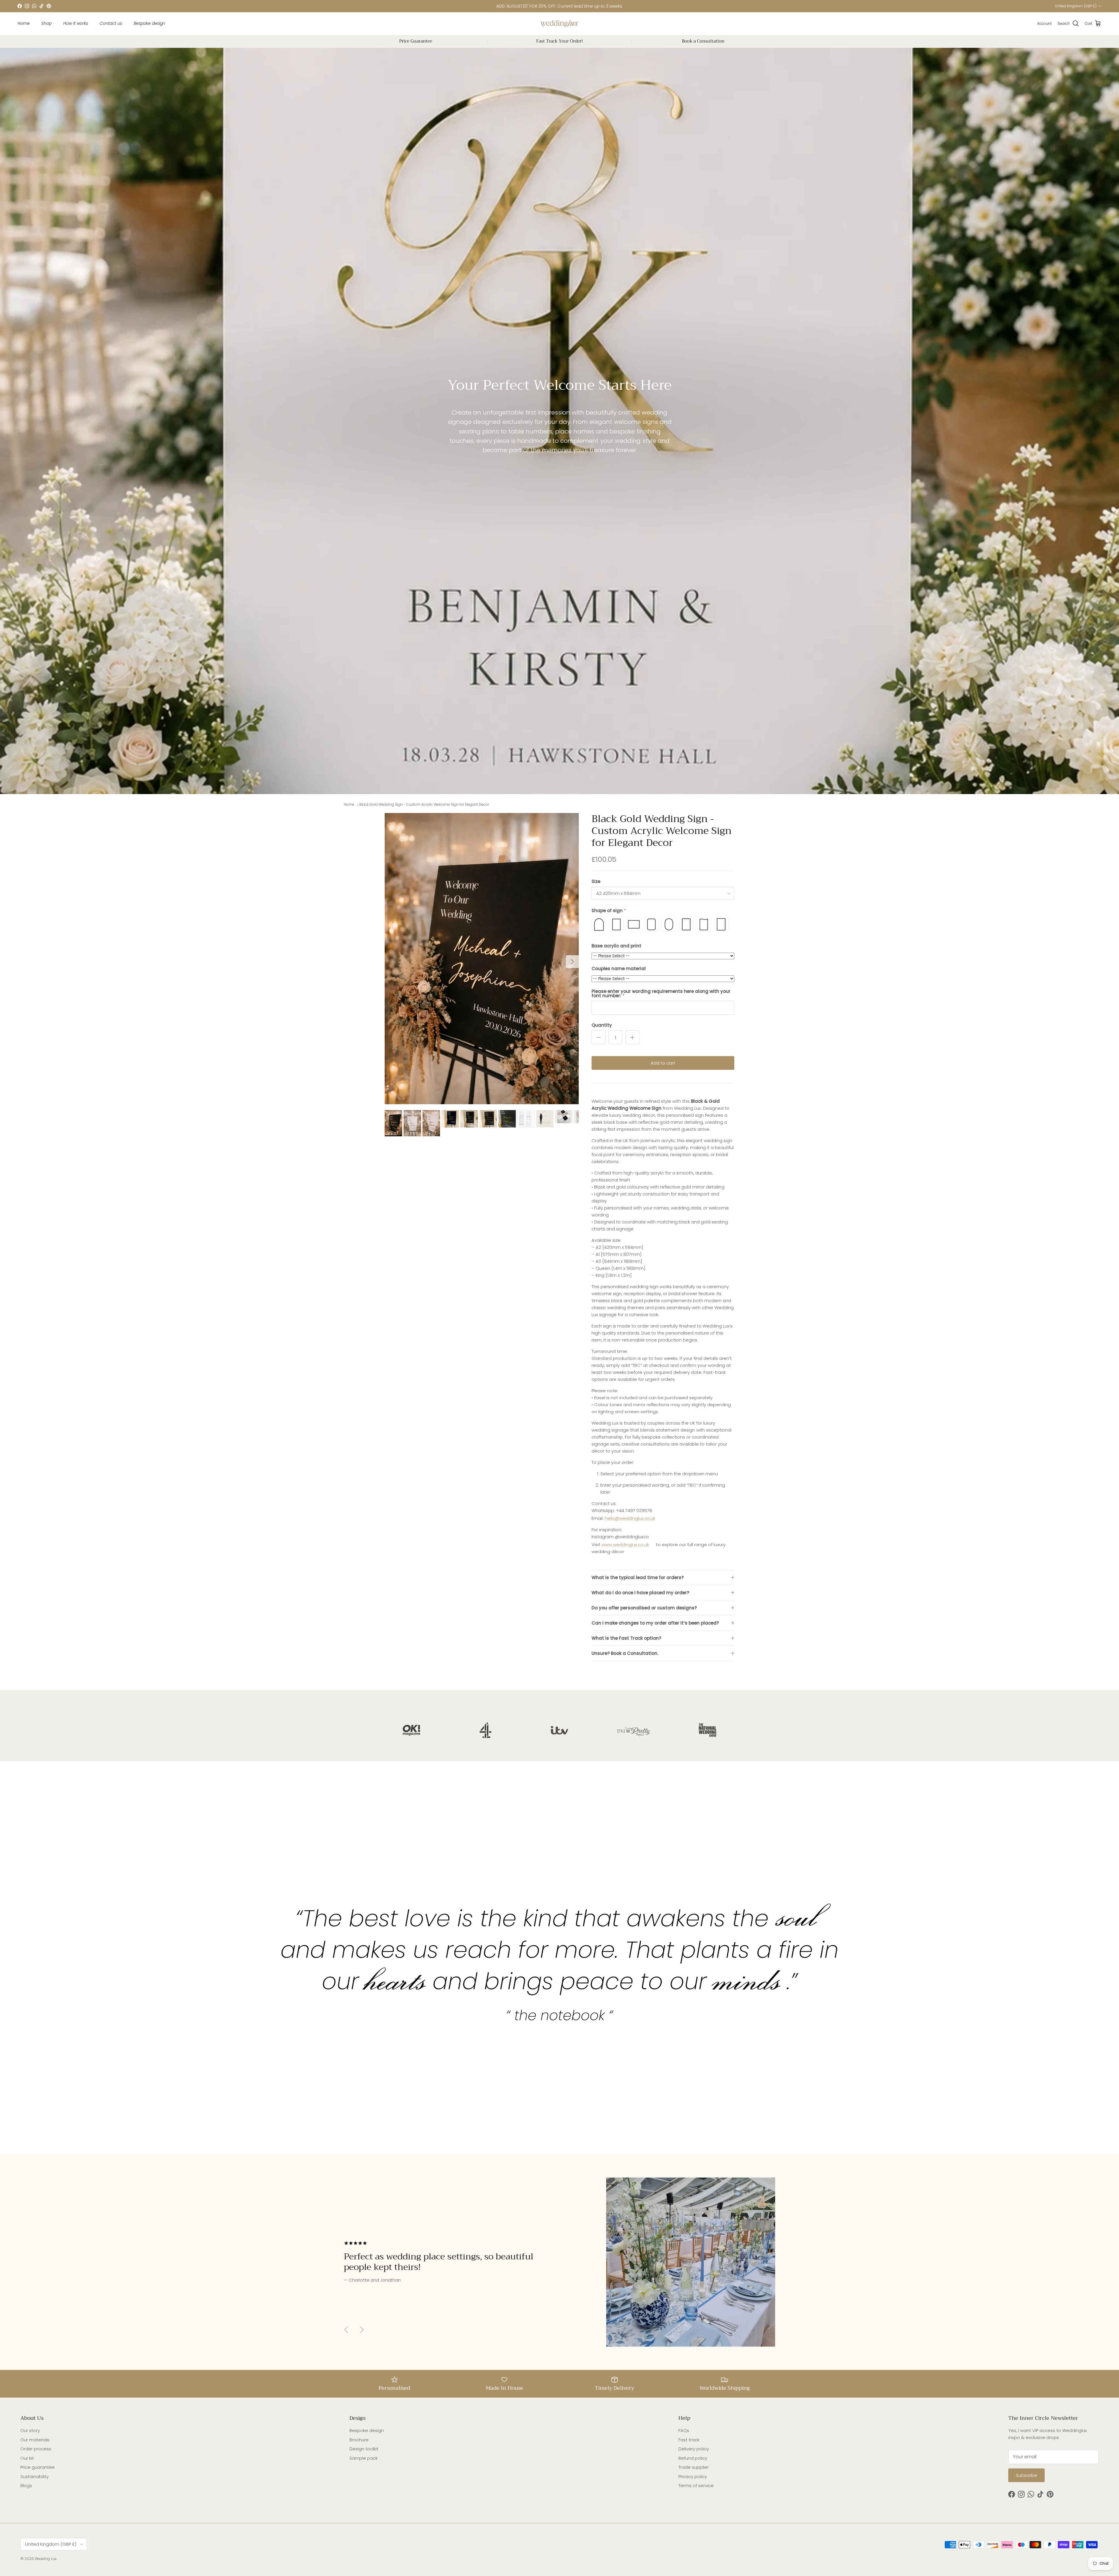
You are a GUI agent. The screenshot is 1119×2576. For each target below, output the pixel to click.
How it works (76, 23)
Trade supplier (694, 2467)
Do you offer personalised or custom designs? (644, 1608)
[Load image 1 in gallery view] (482, 959)
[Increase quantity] (632, 1037)
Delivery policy (694, 2449)
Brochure (359, 2440)
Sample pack (364, 2458)
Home (24, 23)
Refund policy (693, 2458)
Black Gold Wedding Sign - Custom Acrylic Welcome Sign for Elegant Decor (424, 805)
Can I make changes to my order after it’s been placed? (655, 1623)
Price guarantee (38, 2467)
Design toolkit (364, 2449)
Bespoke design (149, 23)
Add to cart (663, 1063)
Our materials (35, 2440)
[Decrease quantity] (599, 1037)
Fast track (689, 2440)
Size (596, 881)
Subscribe (1026, 2475)
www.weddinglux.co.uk (625, 1545)
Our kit (27, 2458)
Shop (46, 23)
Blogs (26, 2485)
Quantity (602, 1025)
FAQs (684, 2430)
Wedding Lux (46, 2559)
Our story (30, 2430)
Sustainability (35, 2476)
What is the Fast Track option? (626, 1638)
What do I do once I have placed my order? (640, 1593)
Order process (36, 2449)
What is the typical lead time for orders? (638, 1577)
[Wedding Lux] (559, 24)
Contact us (111, 23)
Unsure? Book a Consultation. (625, 1653)
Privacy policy (693, 2476)
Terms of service (696, 2485)
